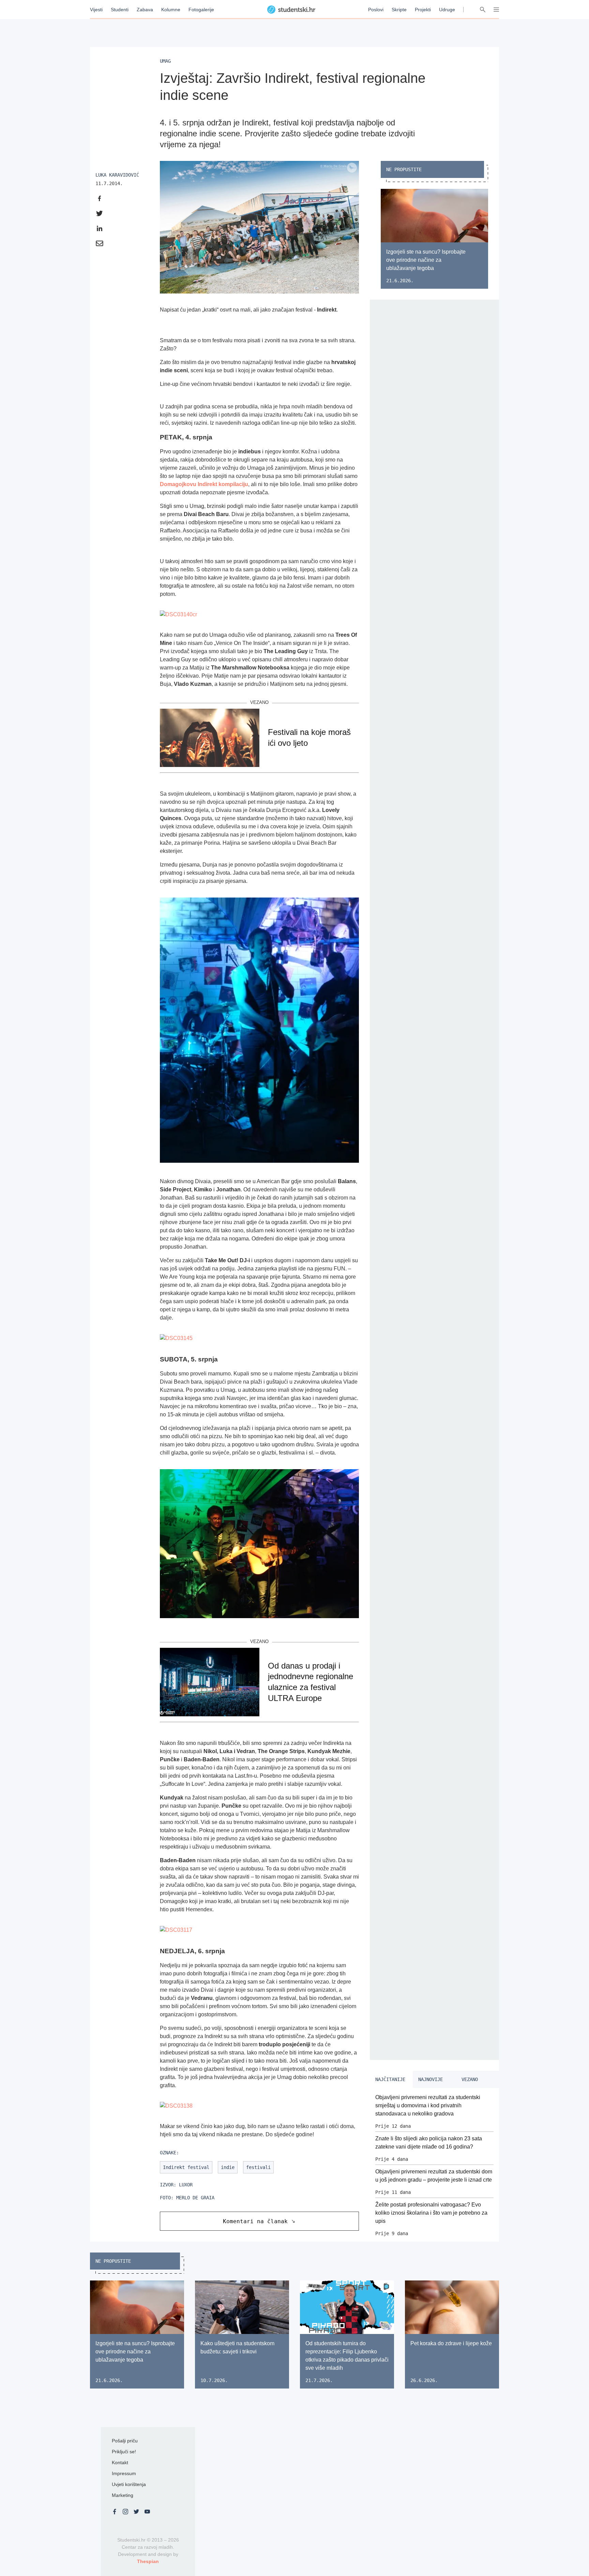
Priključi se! (124, 2452)
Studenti (120, 10)
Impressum (124, 2473)
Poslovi (376, 10)
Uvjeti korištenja (129, 2484)
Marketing (123, 2495)
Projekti (423, 10)
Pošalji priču (125, 2441)
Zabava (145, 10)
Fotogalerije (201, 10)
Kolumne (171, 10)
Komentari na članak (255, 2221)
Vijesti (96, 10)
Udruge (447, 10)
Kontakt (120, 2462)
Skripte (399, 10)
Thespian (148, 2561)
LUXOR (186, 2185)
